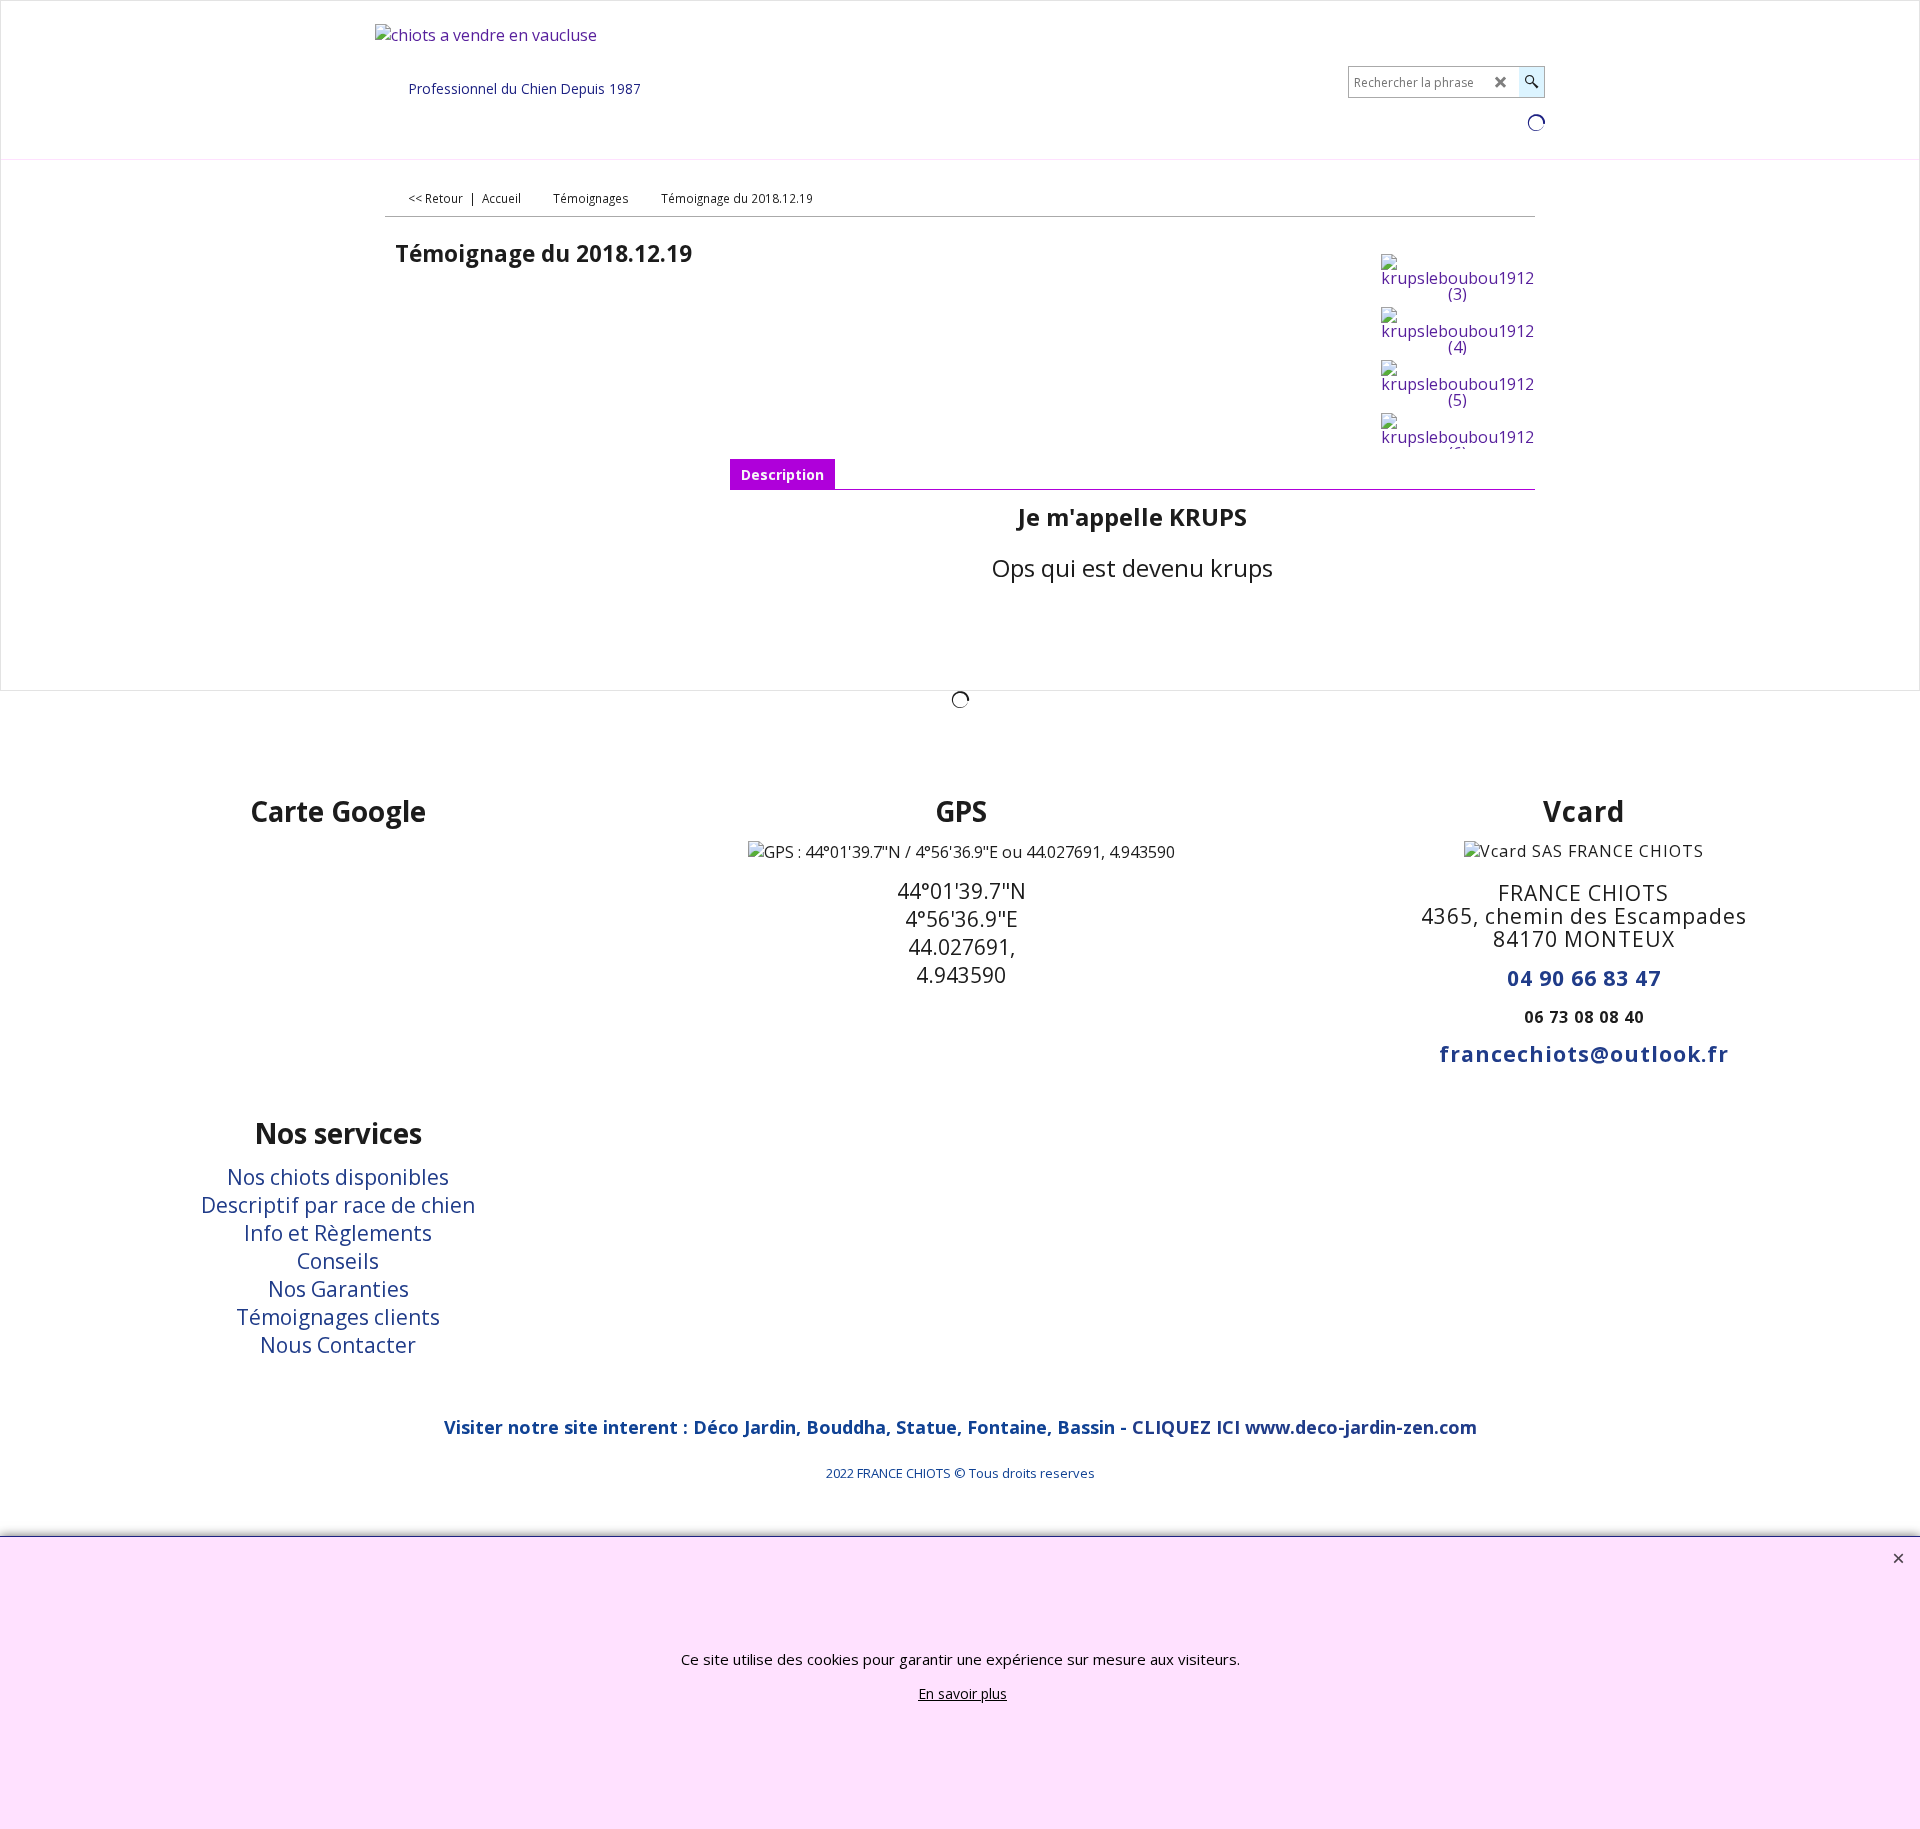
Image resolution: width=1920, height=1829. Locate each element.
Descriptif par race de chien (338, 1205)
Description (782, 474)
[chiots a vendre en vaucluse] (525, 49)
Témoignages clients (338, 1317)
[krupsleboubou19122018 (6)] (1457, 437)
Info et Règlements (338, 1233)
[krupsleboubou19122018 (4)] (1457, 331)
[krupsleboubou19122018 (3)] (1457, 278)
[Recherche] (1531, 82)
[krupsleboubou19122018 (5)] (1457, 384)
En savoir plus (962, 1693)
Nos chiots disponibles (338, 1177)
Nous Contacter (338, 1345)
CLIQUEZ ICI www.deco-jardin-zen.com (1304, 1427)
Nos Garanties (338, 1289)
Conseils (338, 1261)
